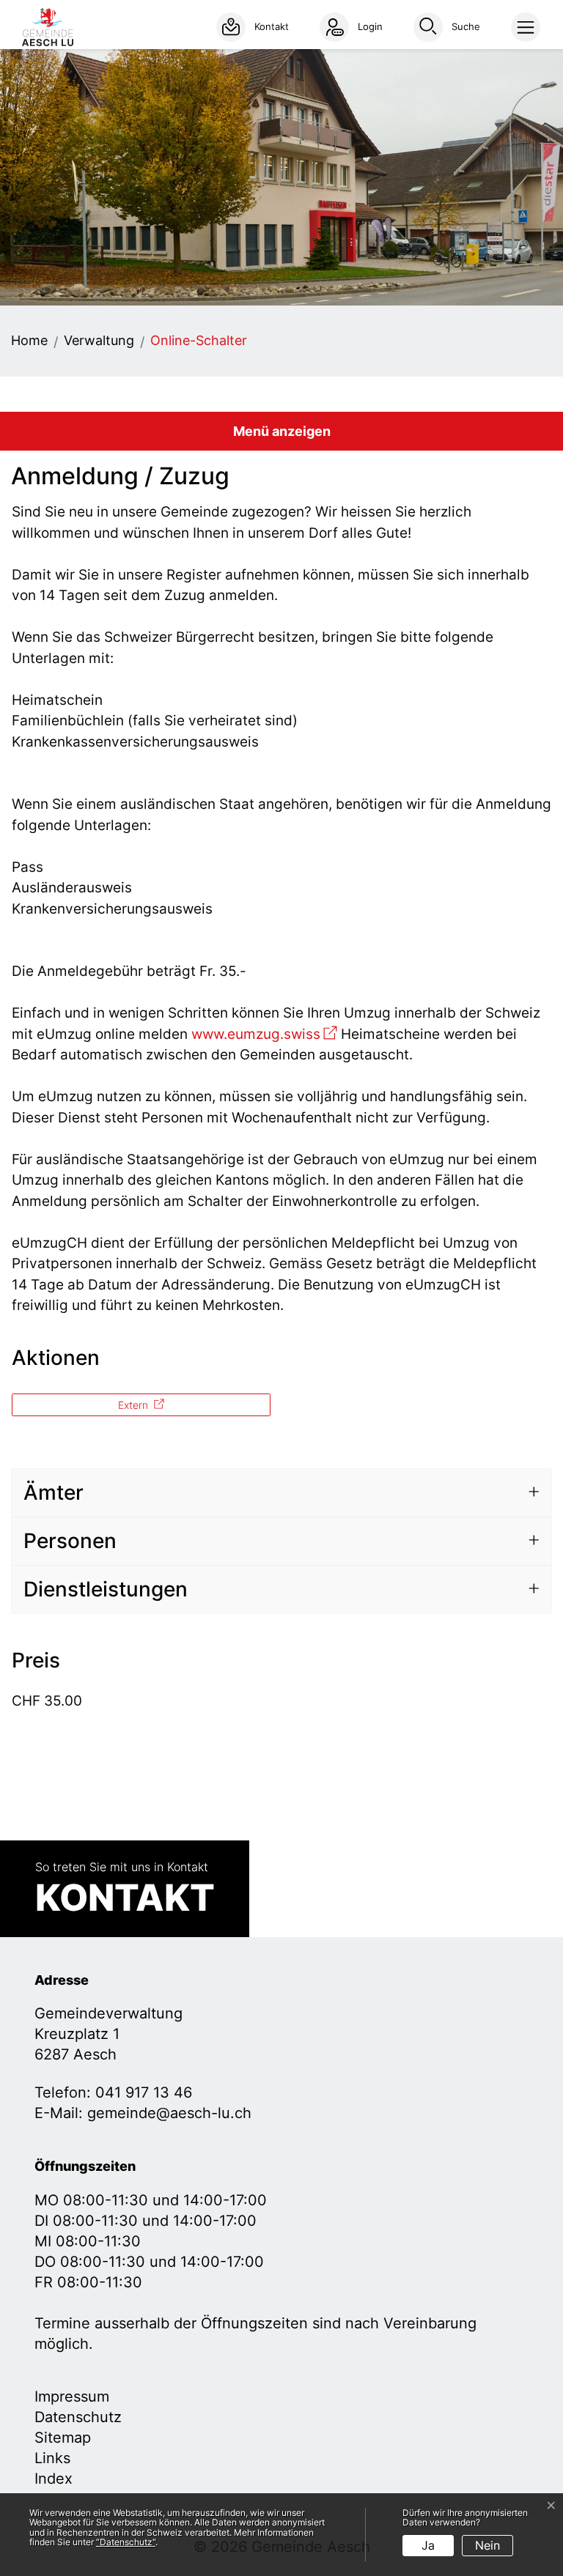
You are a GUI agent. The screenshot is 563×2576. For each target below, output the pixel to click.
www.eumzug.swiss (264, 1034)
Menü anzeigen (282, 431)
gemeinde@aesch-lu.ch (169, 2113)
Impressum (72, 2397)
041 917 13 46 (144, 2092)
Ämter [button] (54, 1492)
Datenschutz (78, 2417)
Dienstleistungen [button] (106, 1589)
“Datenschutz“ (126, 2542)
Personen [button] (70, 1541)
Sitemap (63, 2438)
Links (52, 2458)
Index (54, 2479)
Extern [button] (135, 1405)
